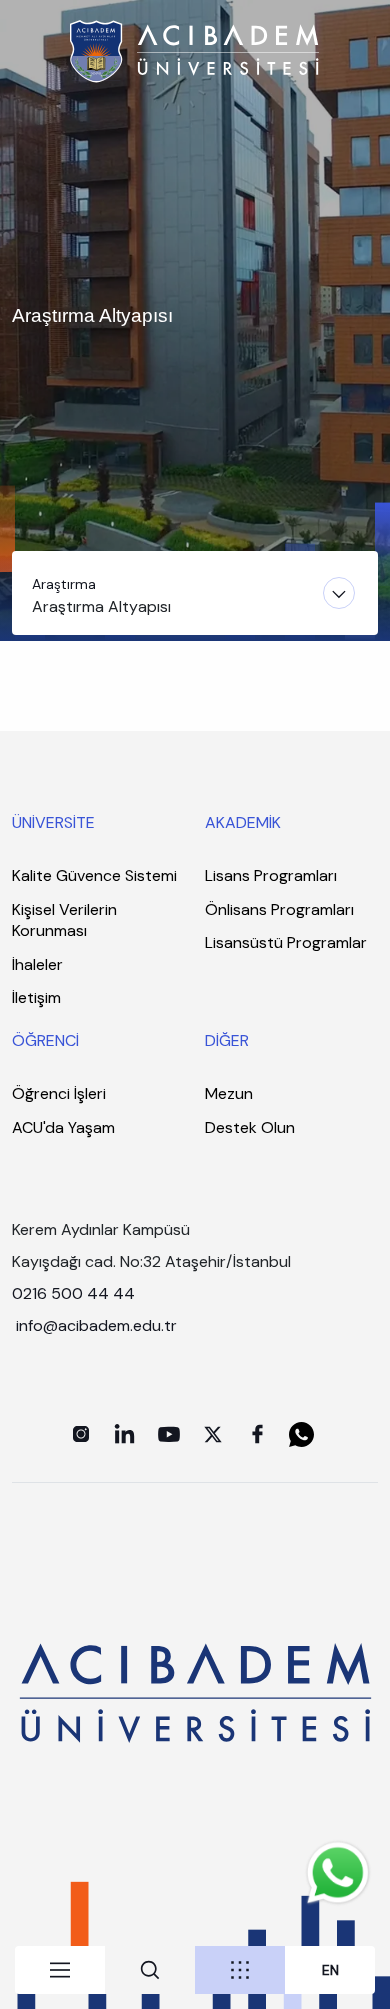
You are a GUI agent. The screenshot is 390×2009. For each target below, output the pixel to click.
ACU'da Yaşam (63, 1127)
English (330, 1970)
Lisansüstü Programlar (286, 942)
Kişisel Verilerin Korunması (64, 920)
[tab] (60, 1970)
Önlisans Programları (279, 909)
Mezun (229, 1093)
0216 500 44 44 (73, 1293)
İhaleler (37, 964)
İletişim (36, 997)
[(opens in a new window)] (81, 1434)
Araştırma (64, 584)
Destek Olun (250, 1127)
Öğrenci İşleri (59, 1093)
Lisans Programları (271, 875)
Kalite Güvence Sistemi (94, 875)
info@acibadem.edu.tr (98, 1325)
